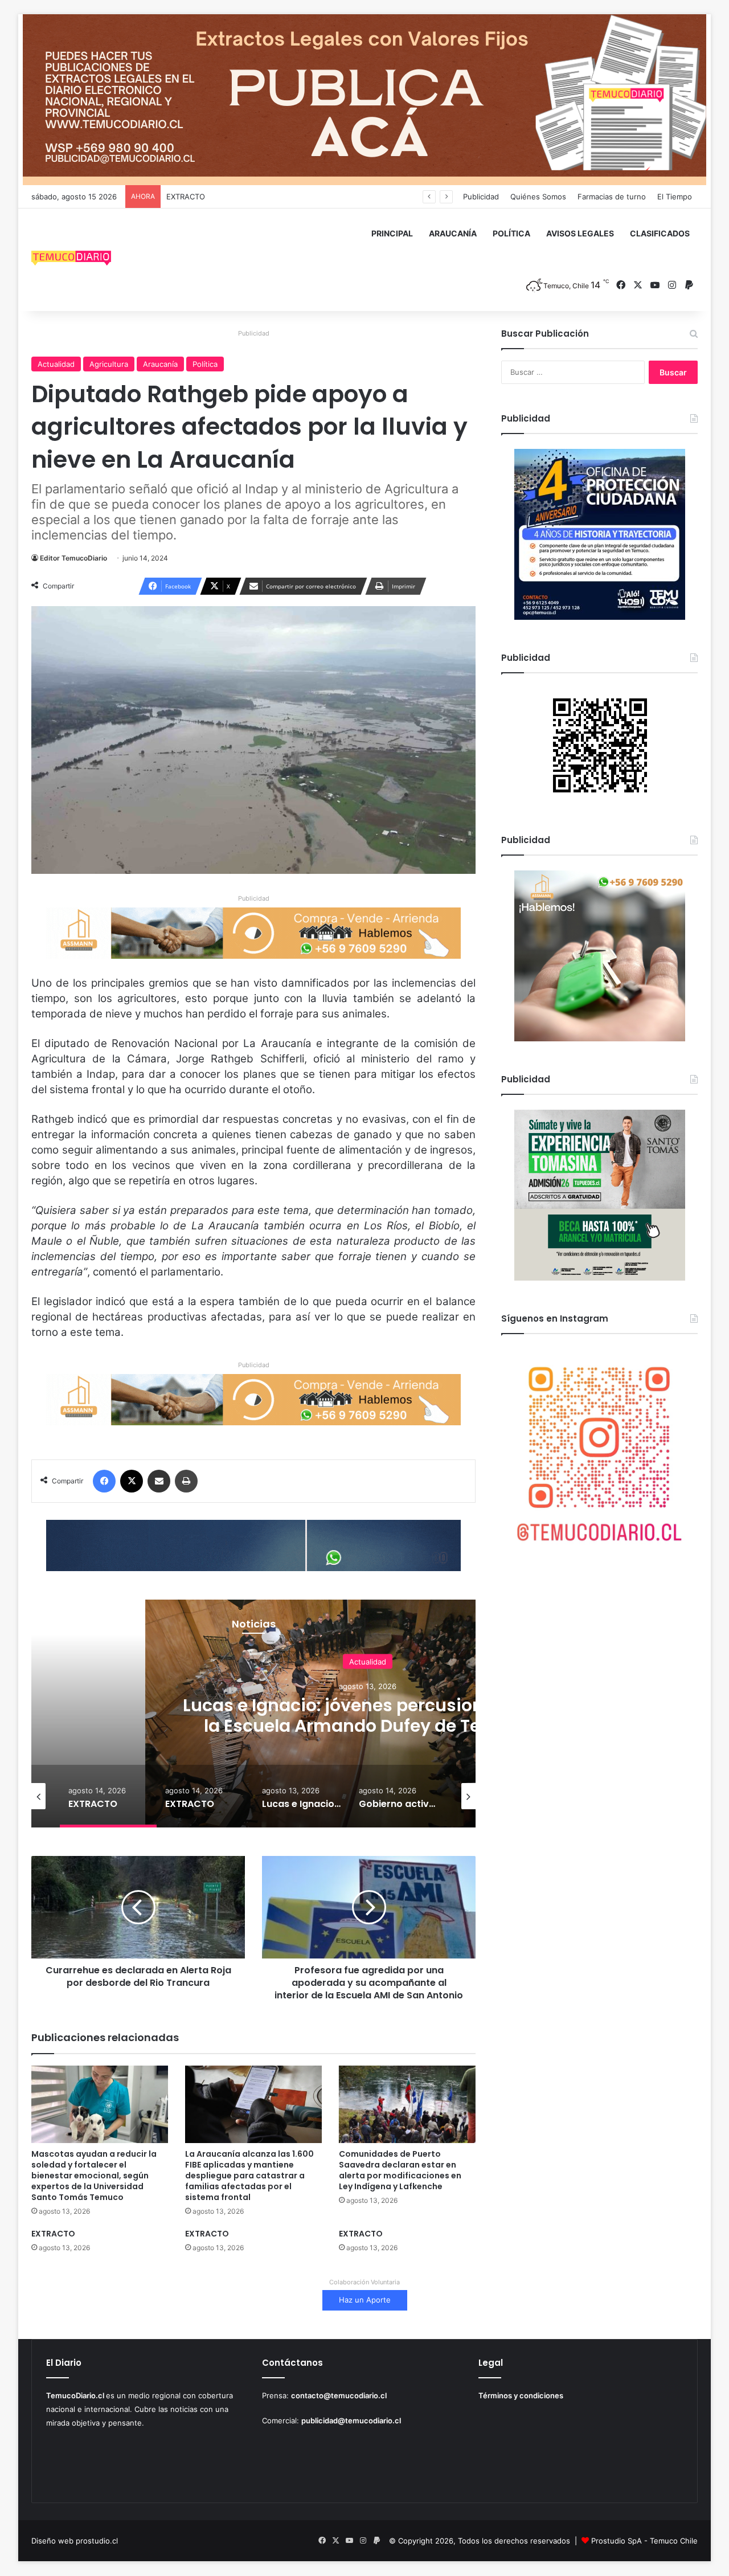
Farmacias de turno (612, 197)
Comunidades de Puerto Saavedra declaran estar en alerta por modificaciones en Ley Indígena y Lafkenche (400, 2170)
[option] (108, 1796)
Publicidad (481, 197)
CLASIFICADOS (660, 233)
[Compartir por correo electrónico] (159, 1481)
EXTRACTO (186, 197)
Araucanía (160, 364)
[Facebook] (104, 1481)
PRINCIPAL (392, 233)
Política (205, 364)
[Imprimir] (186, 1481)
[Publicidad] (364, 99)
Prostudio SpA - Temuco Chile (644, 2541)
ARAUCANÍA (453, 233)
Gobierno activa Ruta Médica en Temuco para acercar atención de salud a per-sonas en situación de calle (368, 1725)
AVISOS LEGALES (580, 233)
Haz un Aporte (365, 2300)
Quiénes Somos (538, 197)
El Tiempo (675, 197)
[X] (132, 1481)
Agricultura (109, 364)
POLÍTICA (511, 233)
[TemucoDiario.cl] (71, 260)
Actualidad (56, 364)
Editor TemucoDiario (73, 558)
